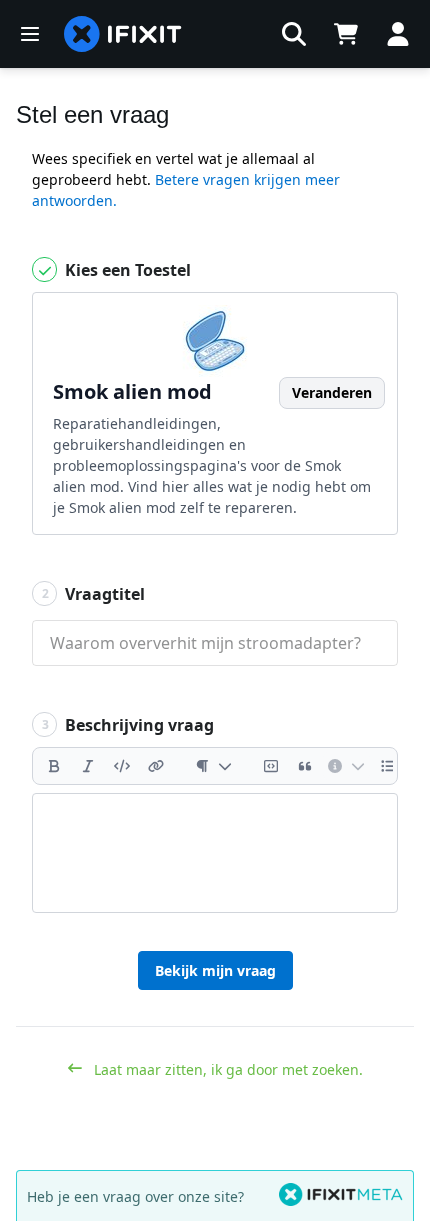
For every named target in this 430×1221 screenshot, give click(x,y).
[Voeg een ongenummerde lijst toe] (388, 766)
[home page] (123, 34)
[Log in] (398, 34)
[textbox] (215, 853)
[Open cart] (346, 34)
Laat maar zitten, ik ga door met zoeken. (226, 1069)
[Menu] (30, 34)
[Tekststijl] (213, 766)
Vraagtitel (94, 594)
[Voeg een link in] (156, 766)
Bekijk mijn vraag (215, 970)
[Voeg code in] (122, 766)
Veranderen (332, 392)
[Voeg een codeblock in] (271, 766)
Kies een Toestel (126, 270)
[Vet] (54, 766)
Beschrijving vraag (128, 725)
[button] (294, 34)
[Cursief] (88, 766)
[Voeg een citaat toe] (305, 766)
